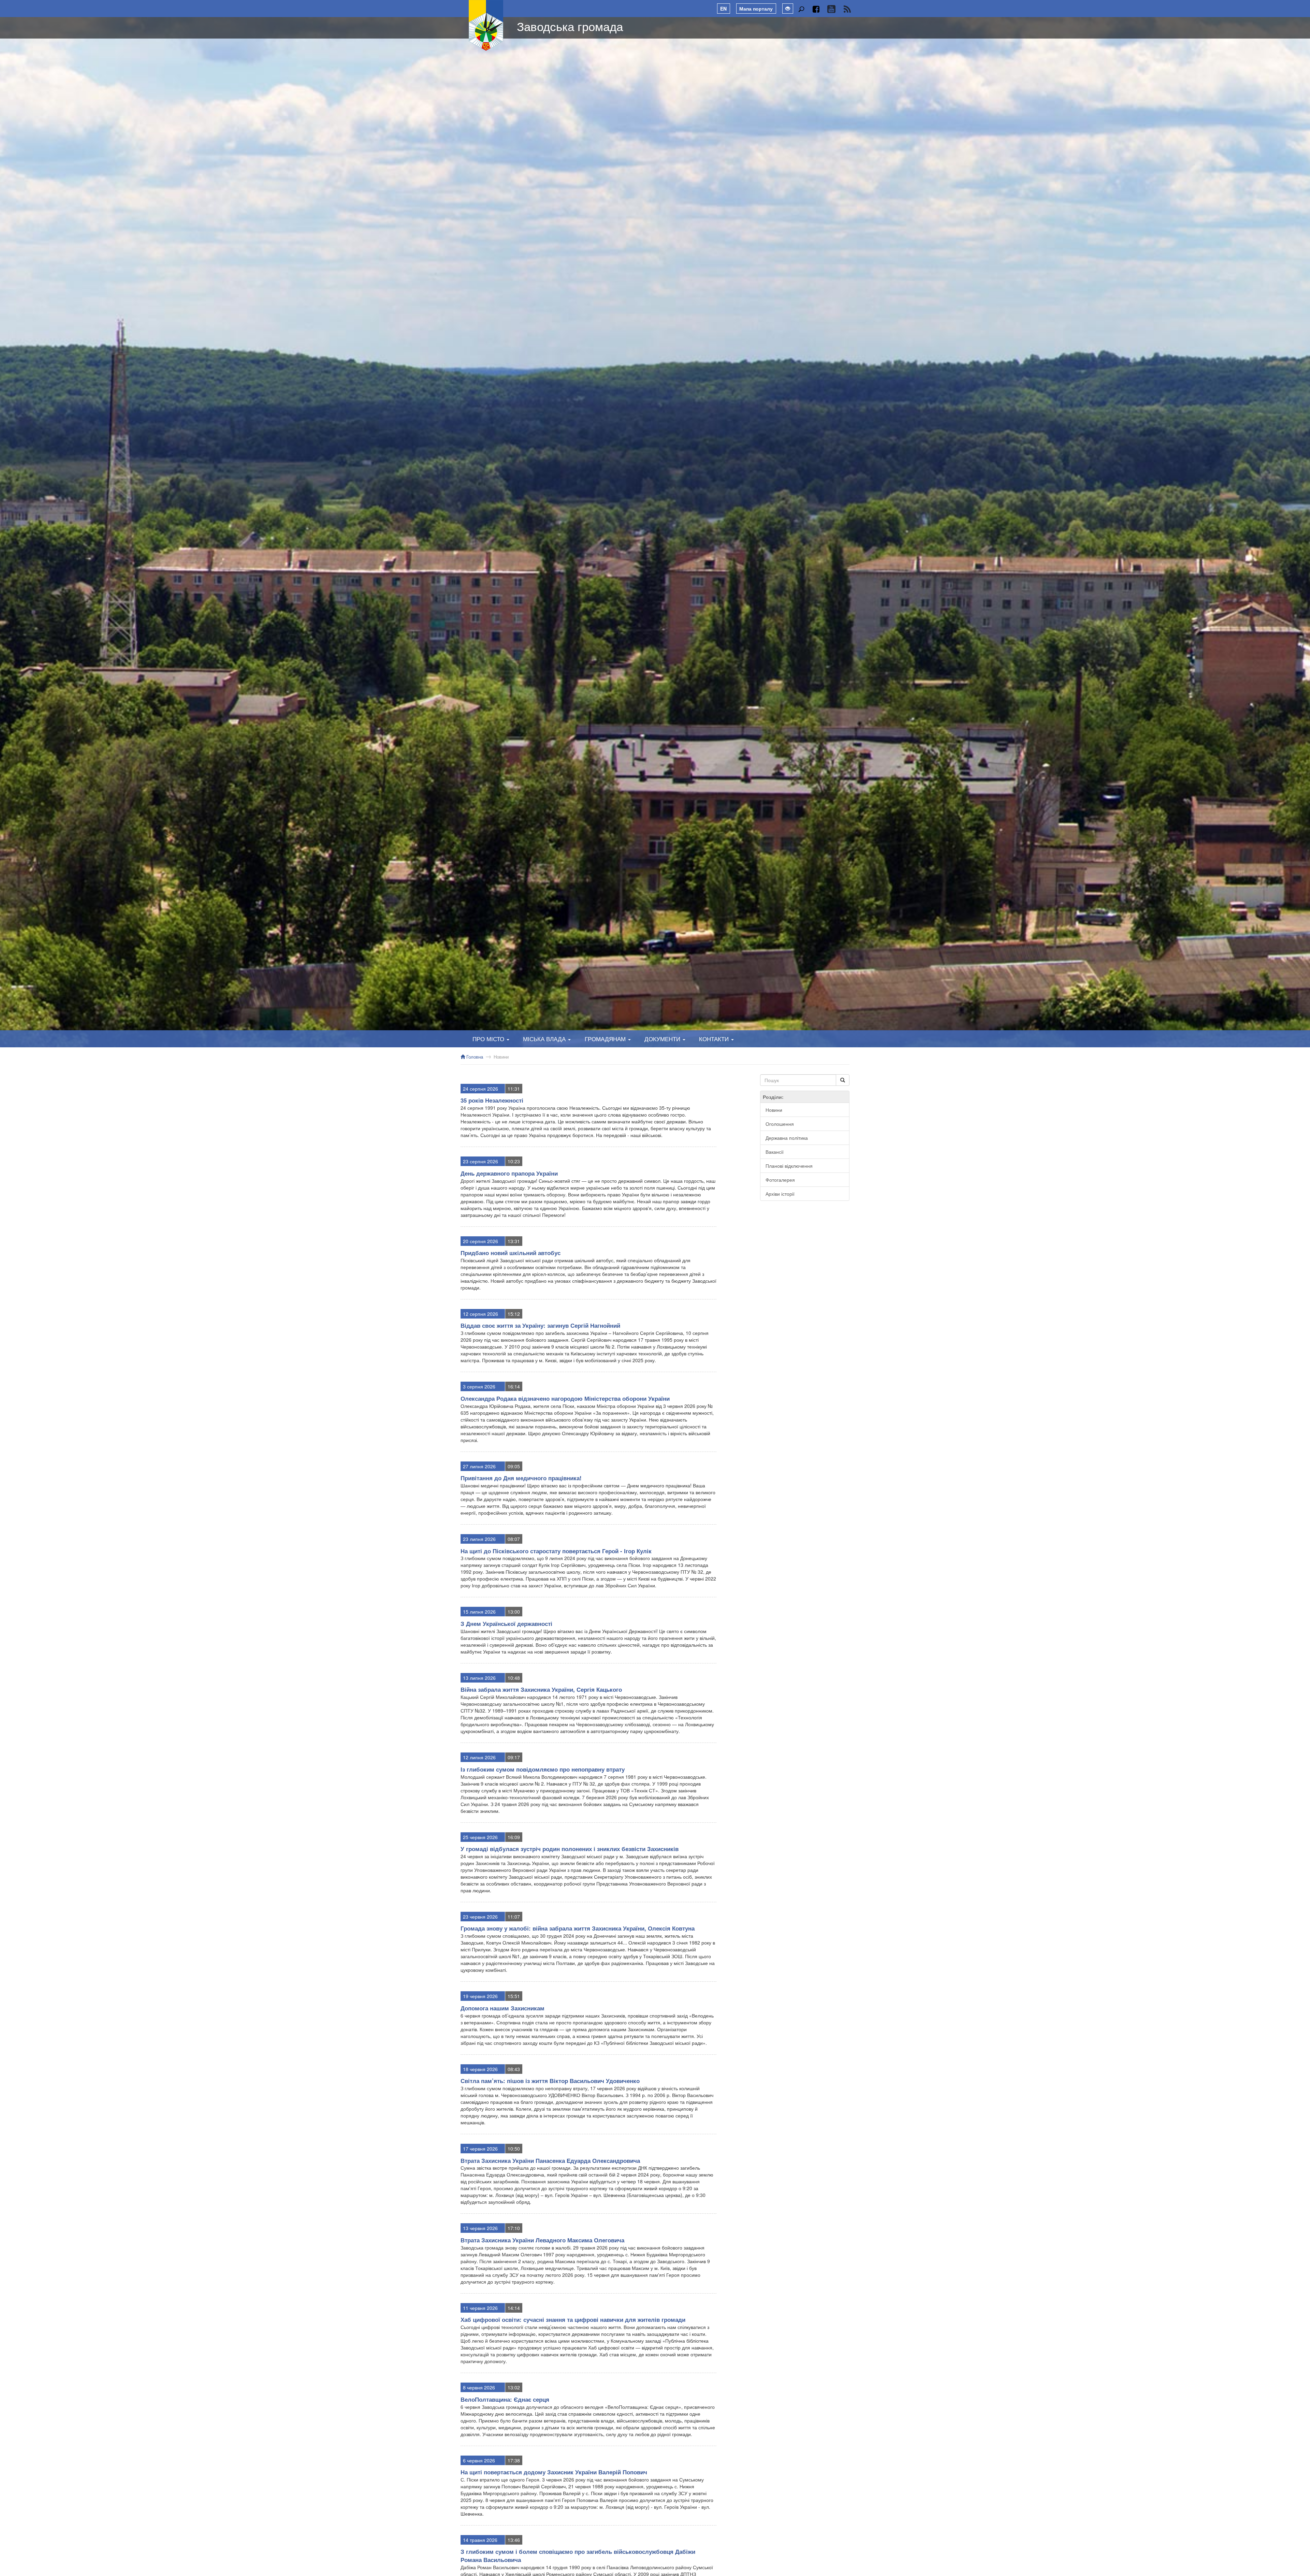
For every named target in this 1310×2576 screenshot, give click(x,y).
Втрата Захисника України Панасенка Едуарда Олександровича (550, 2160)
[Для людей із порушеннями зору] (788, 9)
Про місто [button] (489, 1039)
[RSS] (847, 9)
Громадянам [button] (606, 1039)
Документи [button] (663, 1039)
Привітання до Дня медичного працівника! (521, 1478)
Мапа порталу (756, 9)
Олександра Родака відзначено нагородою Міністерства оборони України (565, 1398)
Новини (501, 1057)
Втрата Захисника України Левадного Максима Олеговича (542, 2240)
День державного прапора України (509, 1173)
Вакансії (775, 1152)
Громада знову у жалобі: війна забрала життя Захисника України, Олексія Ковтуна (578, 1928)
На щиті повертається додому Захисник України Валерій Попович (554, 2472)
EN (723, 9)
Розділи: (773, 1097)
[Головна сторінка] (486, 26)
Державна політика (787, 1138)
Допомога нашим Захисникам (503, 2008)
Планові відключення (789, 1166)
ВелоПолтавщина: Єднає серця (505, 2399)
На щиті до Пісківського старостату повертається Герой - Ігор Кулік (556, 1551)
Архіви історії (780, 1194)
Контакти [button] (715, 1039)
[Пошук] (801, 9)
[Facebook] (816, 9)
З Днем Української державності (506, 1624)
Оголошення (780, 1124)
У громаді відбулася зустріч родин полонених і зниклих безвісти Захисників (570, 1849)
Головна (474, 1057)
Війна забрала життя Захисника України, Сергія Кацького (541, 1689)
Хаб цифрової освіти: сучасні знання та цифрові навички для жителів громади (573, 2319)
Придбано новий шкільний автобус (511, 1253)
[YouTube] (831, 9)
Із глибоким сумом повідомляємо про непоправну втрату (543, 1769)
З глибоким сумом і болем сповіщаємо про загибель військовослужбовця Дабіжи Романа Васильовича (578, 2556)
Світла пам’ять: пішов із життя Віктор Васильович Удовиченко (550, 2081)
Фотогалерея (780, 1180)
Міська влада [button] (545, 1039)
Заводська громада (570, 26)
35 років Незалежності (492, 1100)
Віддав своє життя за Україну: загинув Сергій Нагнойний (540, 1325)
